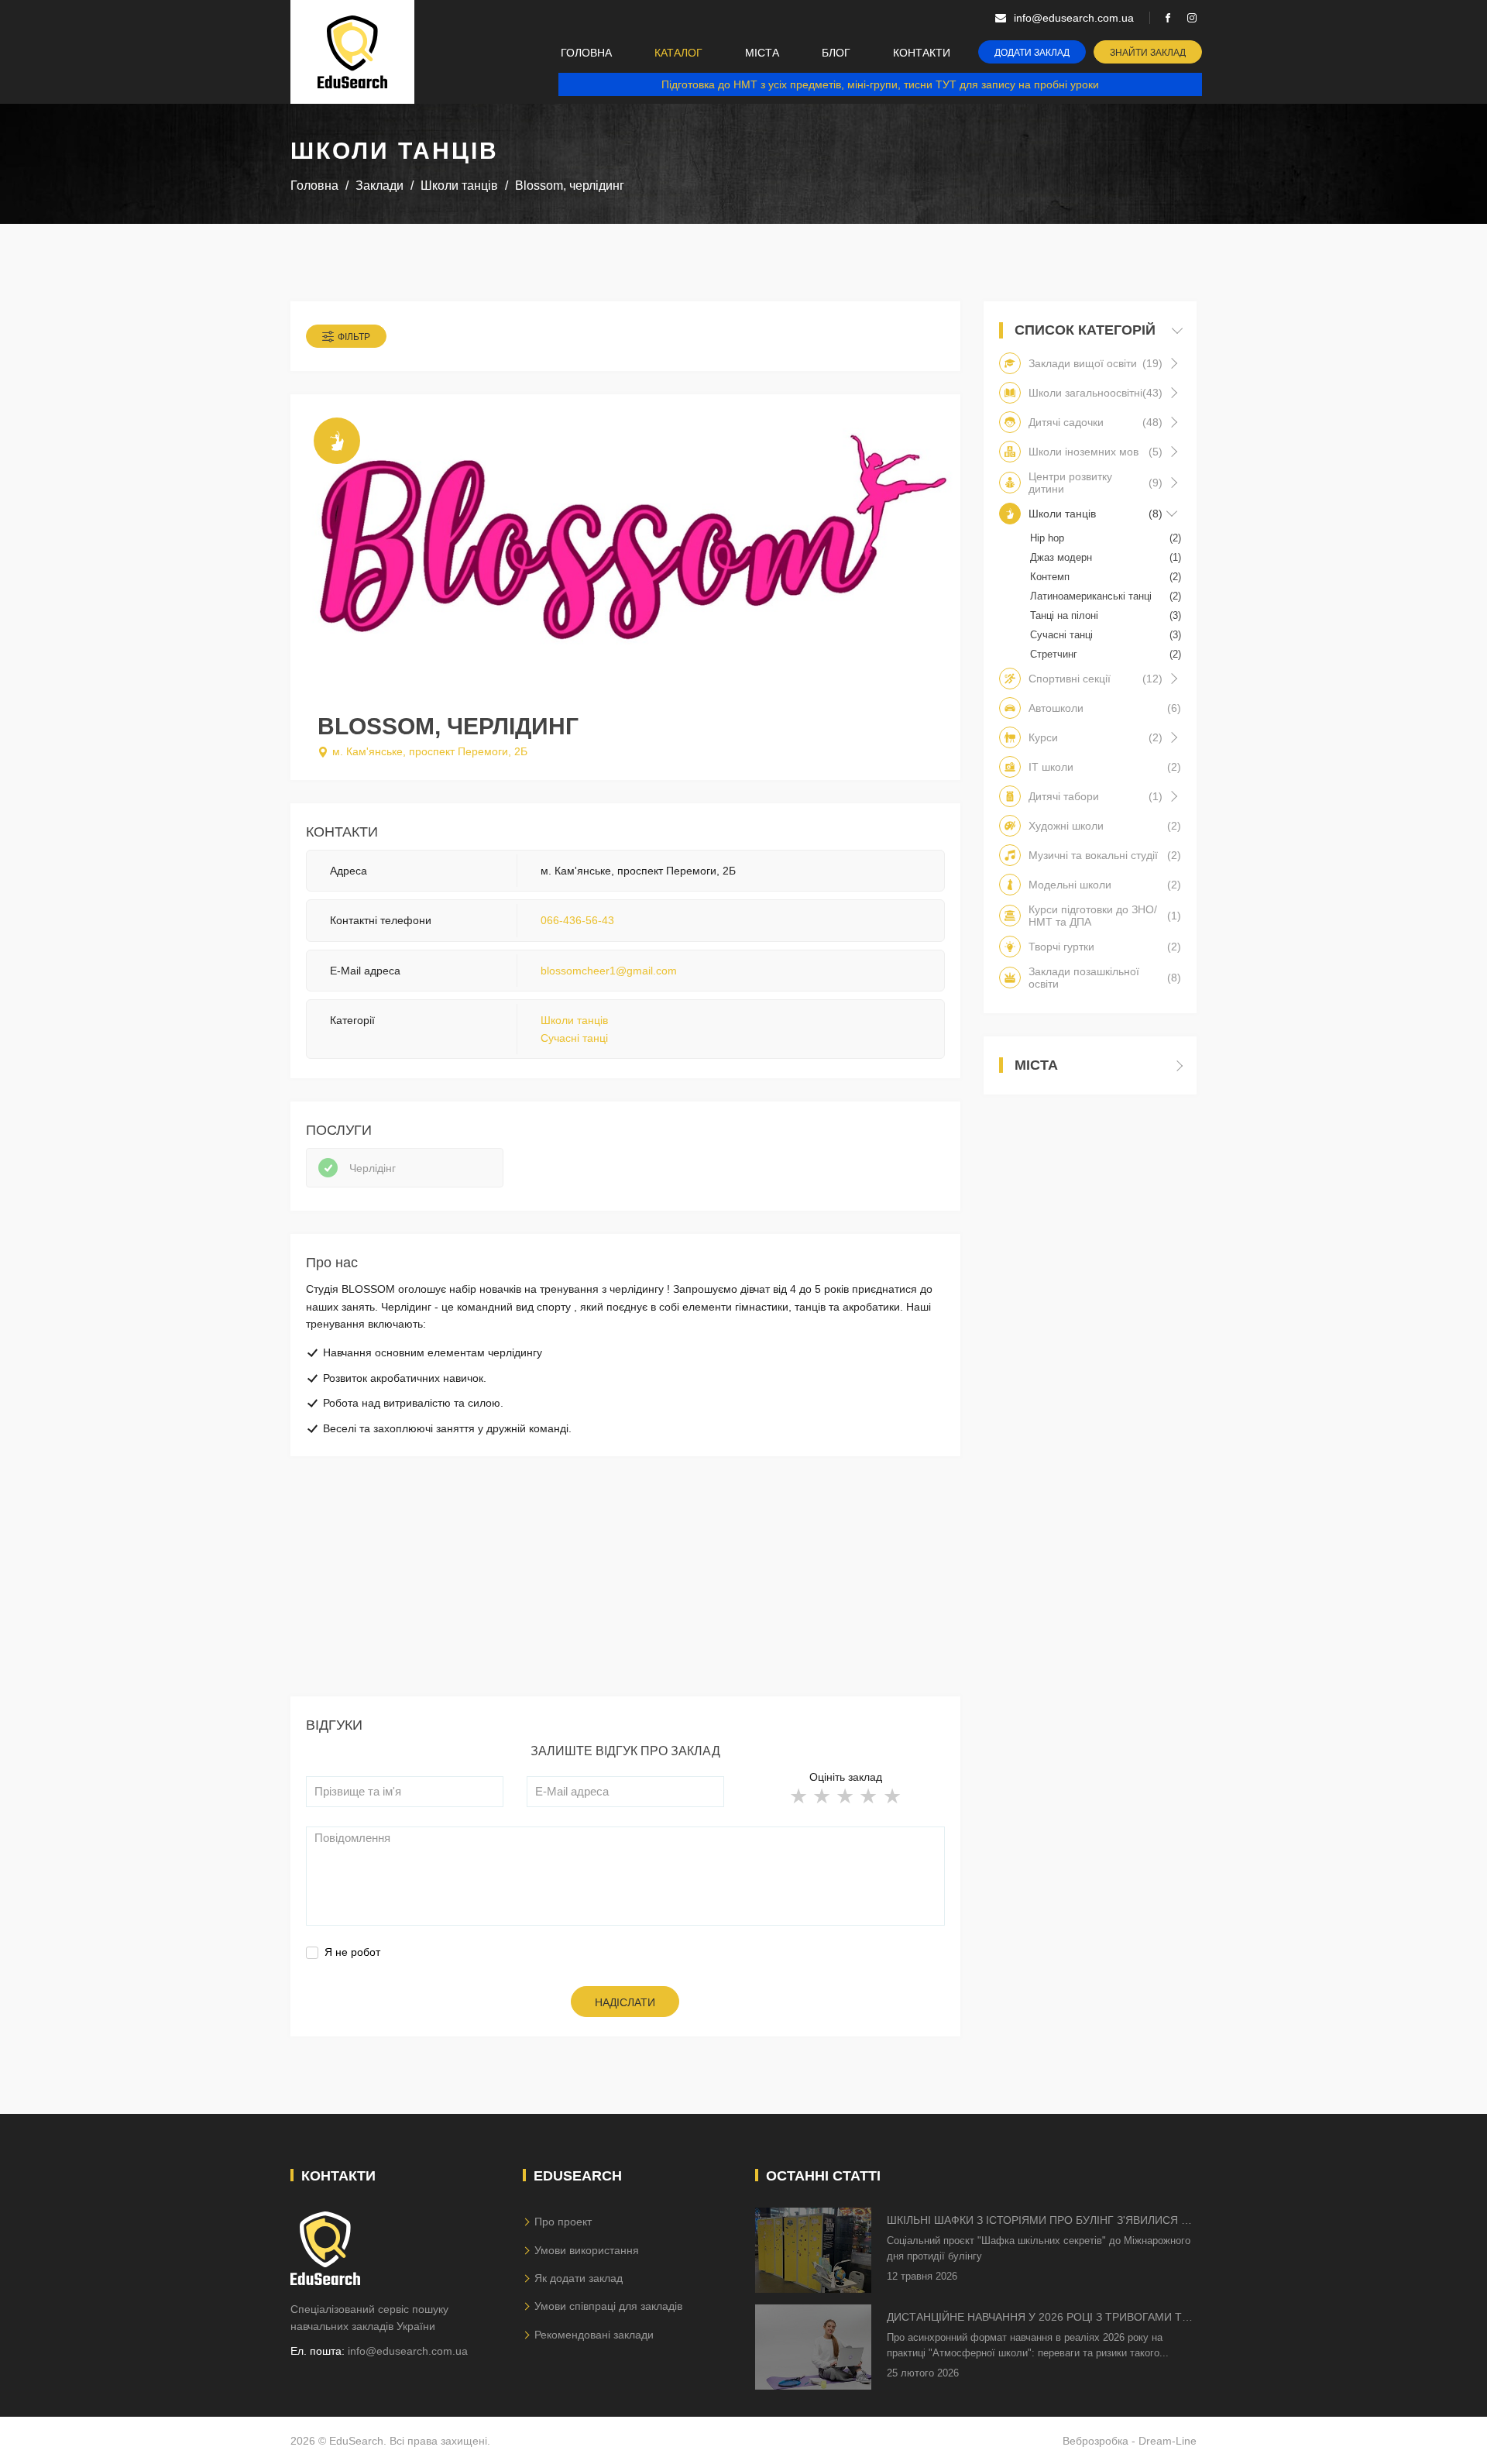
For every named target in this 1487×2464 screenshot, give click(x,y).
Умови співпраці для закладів (608, 2306)
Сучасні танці (574, 1038)
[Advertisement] (625, 1588)
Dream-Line (1168, 2441)
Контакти (922, 53)
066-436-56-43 (577, 920)
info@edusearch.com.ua (408, 2351)
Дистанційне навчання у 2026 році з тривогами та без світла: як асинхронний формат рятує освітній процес (1038, 2318)
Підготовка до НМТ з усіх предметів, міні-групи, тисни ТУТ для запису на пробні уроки (880, 84)
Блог (836, 53)
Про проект (563, 2222)
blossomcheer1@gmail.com (609, 971)
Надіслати (625, 2002)
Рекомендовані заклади (594, 2335)
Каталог (678, 53)
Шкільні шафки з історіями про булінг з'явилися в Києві (1037, 2221)
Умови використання (587, 2250)
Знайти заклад (1148, 53)
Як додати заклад (579, 2278)
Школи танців (574, 1020)
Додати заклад (1032, 53)
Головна (586, 53)
